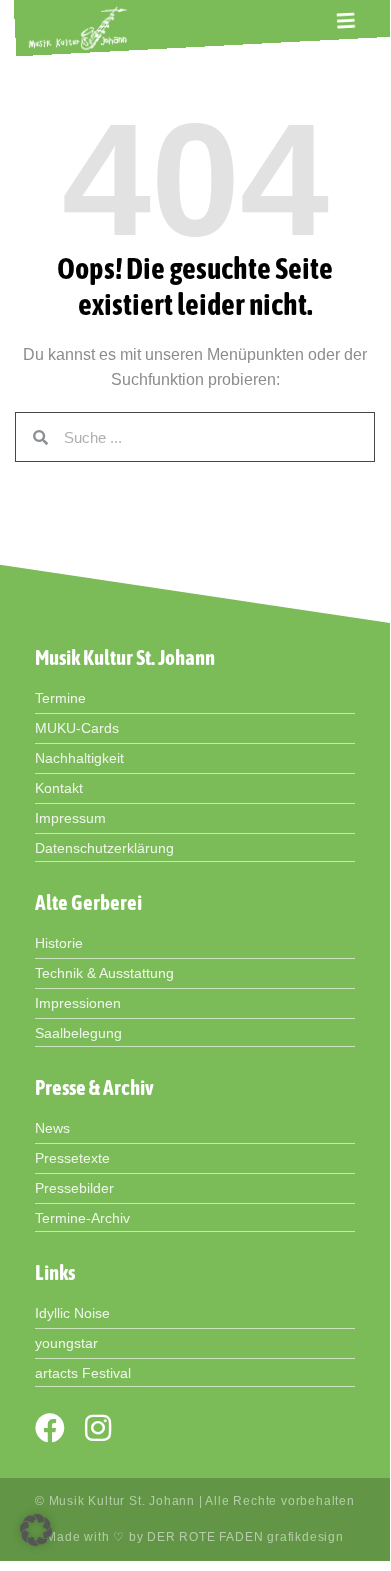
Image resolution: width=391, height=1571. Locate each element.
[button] (346, 20)
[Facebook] (50, 1428)
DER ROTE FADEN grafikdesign (245, 1537)
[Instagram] (98, 1428)
